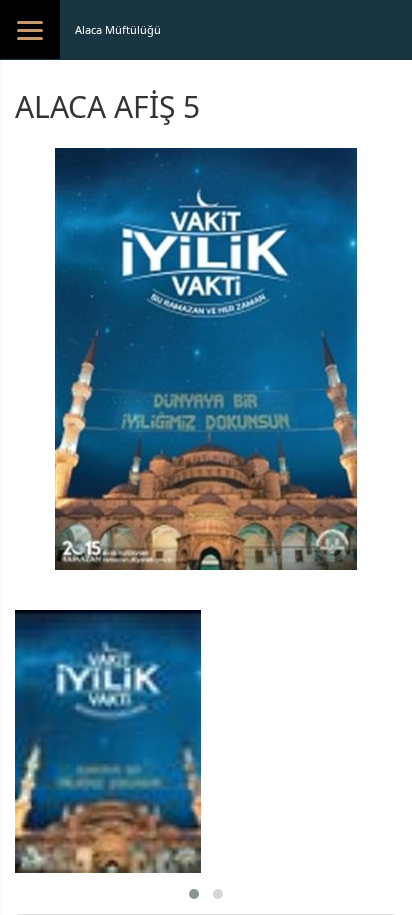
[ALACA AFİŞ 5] (108, 741)
